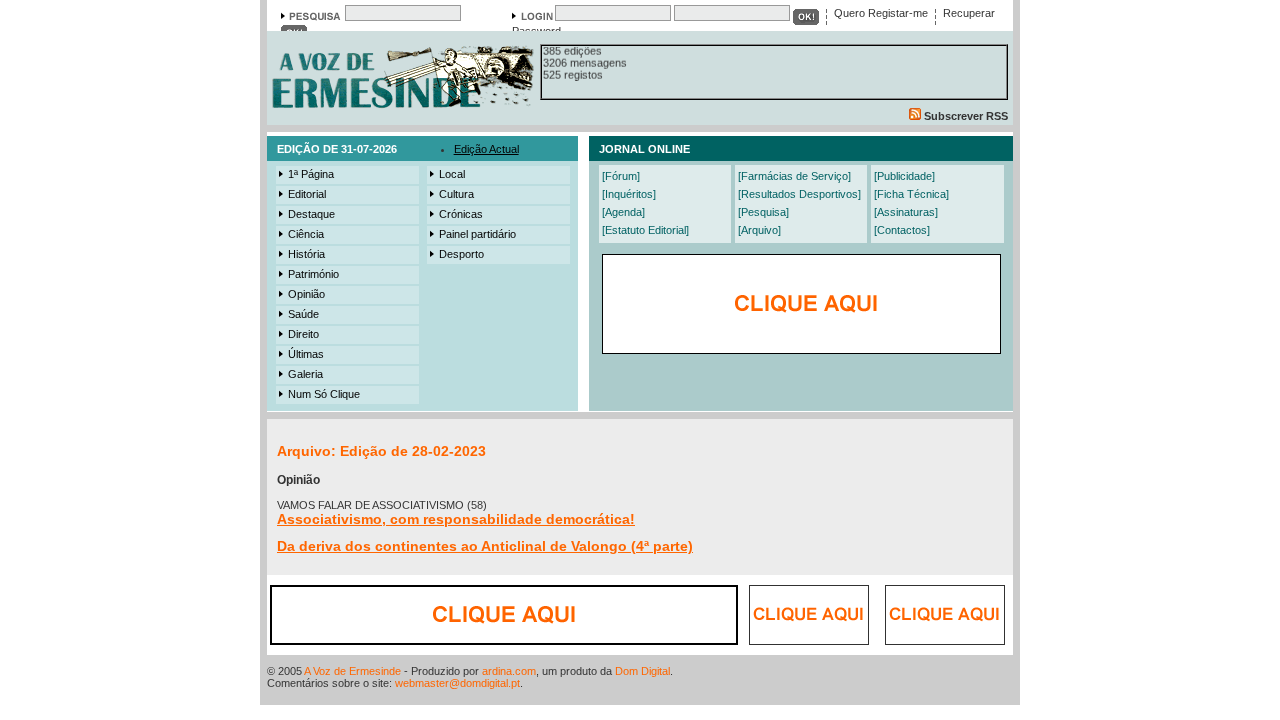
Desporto (461, 254)
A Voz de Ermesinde (352, 671)
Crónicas (461, 214)
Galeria (305, 374)
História (306, 254)
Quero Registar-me (881, 13)
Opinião (306, 294)
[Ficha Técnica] (911, 194)
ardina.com (509, 671)
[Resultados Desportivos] (799, 194)
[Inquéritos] (629, 194)
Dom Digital (642, 671)
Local (452, 174)
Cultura (456, 194)
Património (313, 274)
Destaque (311, 214)
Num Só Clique (324, 394)
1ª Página (311, 174)
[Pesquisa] (763, 212)
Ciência (306, 234)
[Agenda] (623, 212)
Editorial (307, 194)
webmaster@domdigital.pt (457, 683)
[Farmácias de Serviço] (794, 176)
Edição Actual (486, 149)
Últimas (306, 354)
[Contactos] (902, 230)
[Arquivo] (759, 230)
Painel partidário (477, 234)
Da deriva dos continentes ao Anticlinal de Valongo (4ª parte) (485, 546)
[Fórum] (621, 176)
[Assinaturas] (906, 212)
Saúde (303, 314)
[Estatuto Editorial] (645, 230)
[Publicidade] (904, 176)
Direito (303, 334)
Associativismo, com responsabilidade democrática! (456, 519)
